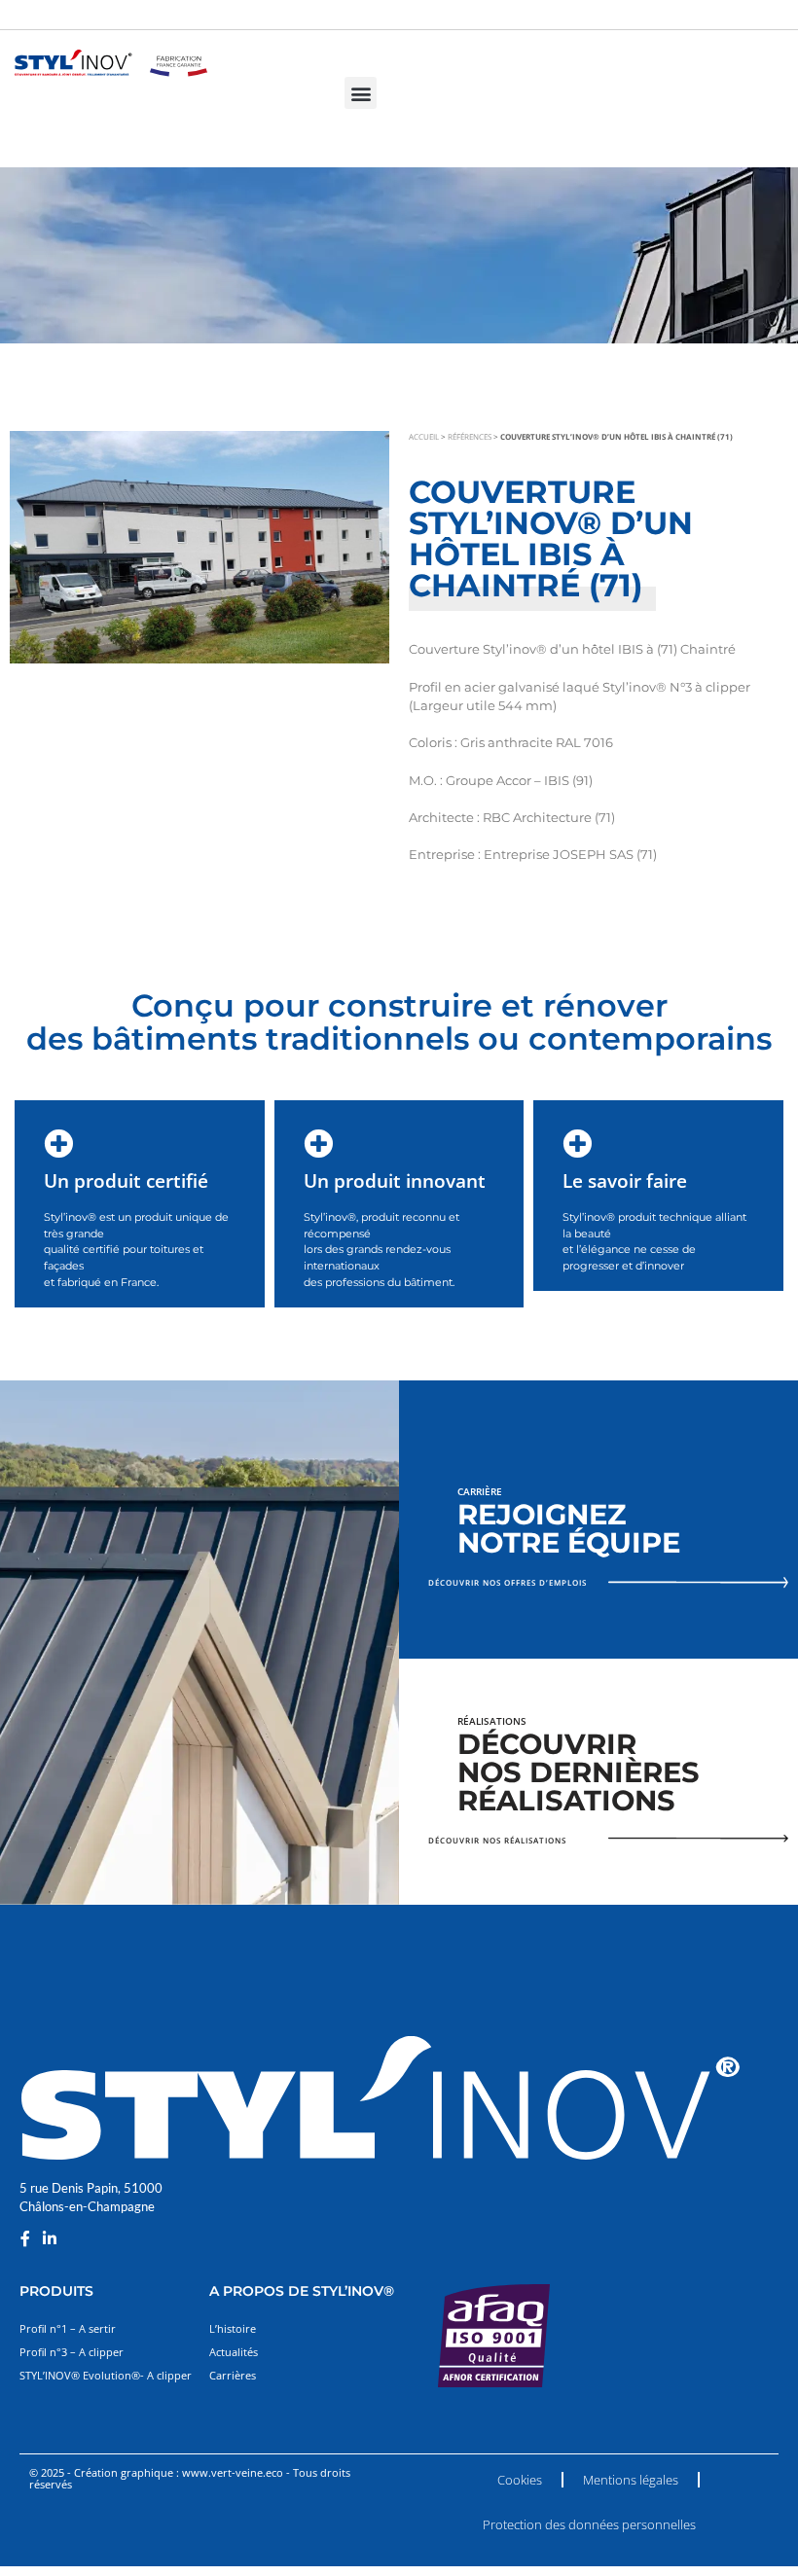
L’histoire (233, 2328)
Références (470, 436)
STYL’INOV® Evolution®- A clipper (106, 2375)
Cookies (520, 2480)
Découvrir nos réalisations (497, 1840)
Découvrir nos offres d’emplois (508, 1582)
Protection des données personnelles (589, 2524)
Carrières (233, 2375)
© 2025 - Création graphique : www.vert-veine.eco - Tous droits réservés (190, 2478)
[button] (361, 93)
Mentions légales (631, 2480)
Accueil (424, 436)
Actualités (234, 2352)
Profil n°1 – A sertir (68, 2328)
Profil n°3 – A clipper (72, 2352)
